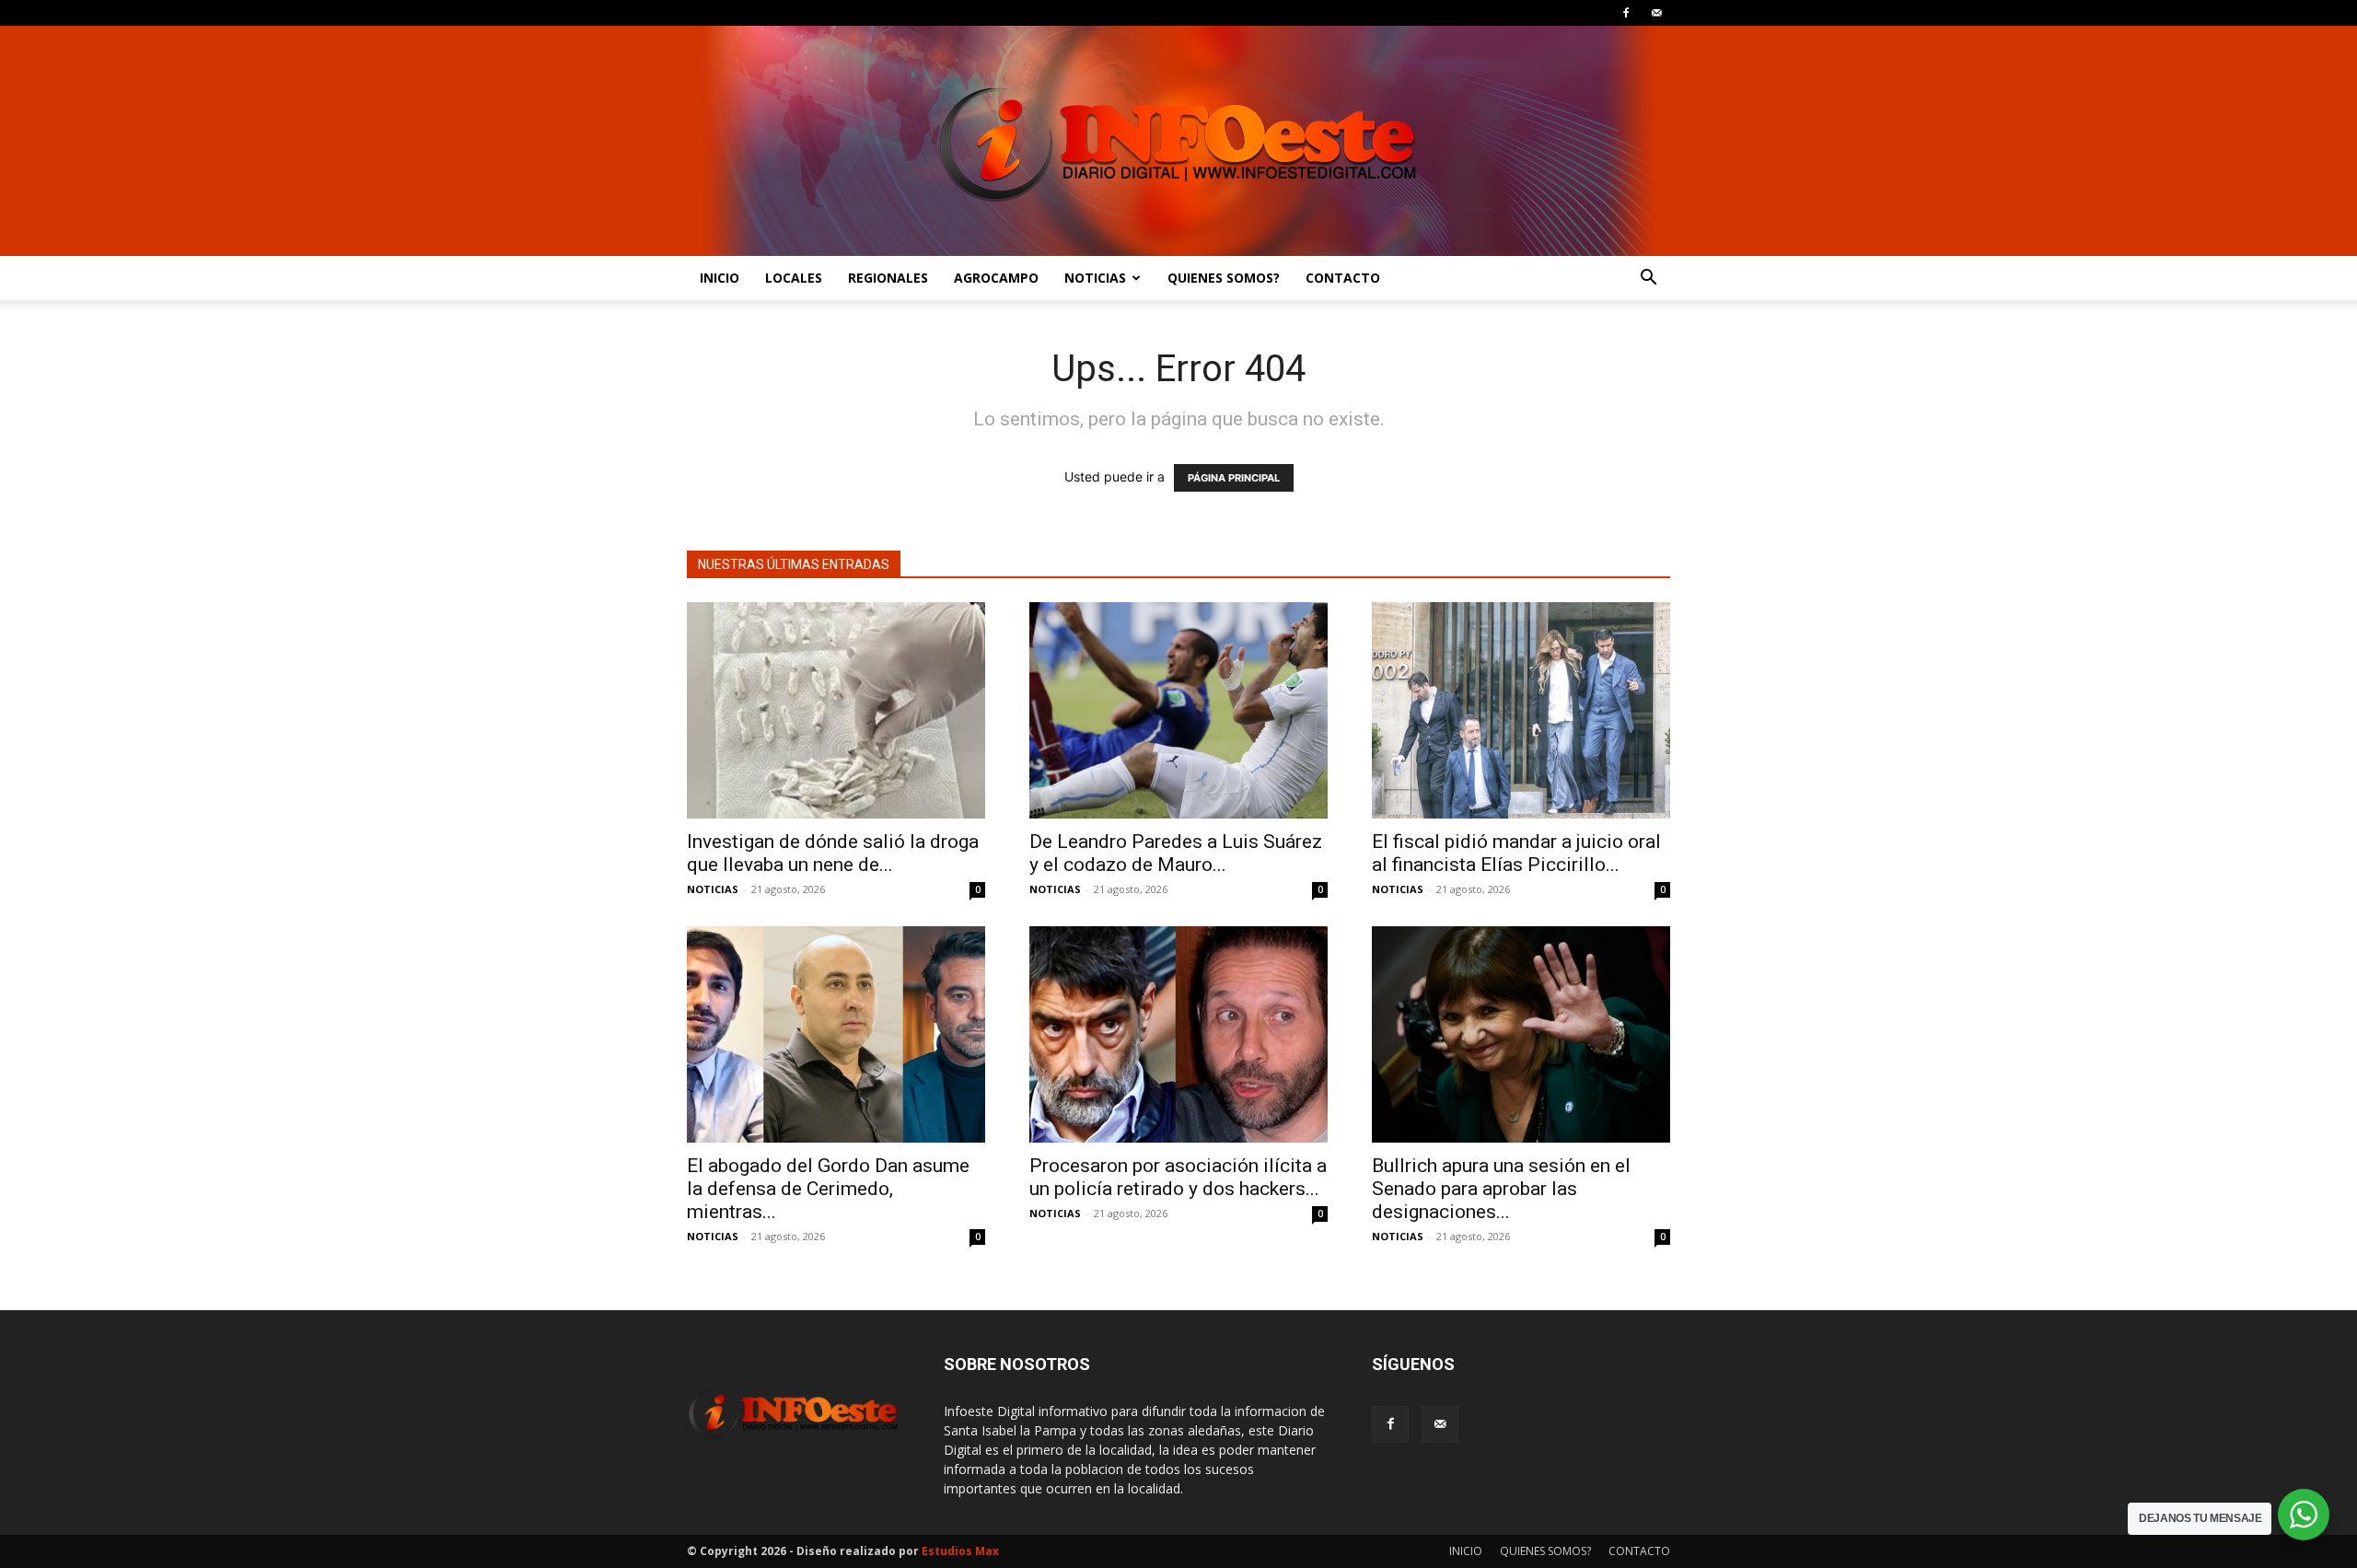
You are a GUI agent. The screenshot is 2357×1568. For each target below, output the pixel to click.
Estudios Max (960, 1551)
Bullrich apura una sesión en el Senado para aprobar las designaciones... (1501, 1189)
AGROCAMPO (996, 278)
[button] (1648, 279)
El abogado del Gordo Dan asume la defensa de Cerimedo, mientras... (828, 1189)
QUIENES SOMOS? (1224, 278)
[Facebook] (1626, 13)
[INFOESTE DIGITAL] (1178, 141)
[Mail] (1656, 13)
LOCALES (794, 278)
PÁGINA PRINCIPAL (1234, 478)
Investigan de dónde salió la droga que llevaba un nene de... (833, 853)
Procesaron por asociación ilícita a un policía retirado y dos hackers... (1178, 1177)
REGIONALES (888, 278)
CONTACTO (1343, 278)
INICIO (720, 278)
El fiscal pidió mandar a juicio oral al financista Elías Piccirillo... (1516, 853)
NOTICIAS (1095, 278)
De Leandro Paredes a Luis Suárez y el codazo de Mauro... (1176, 853)
